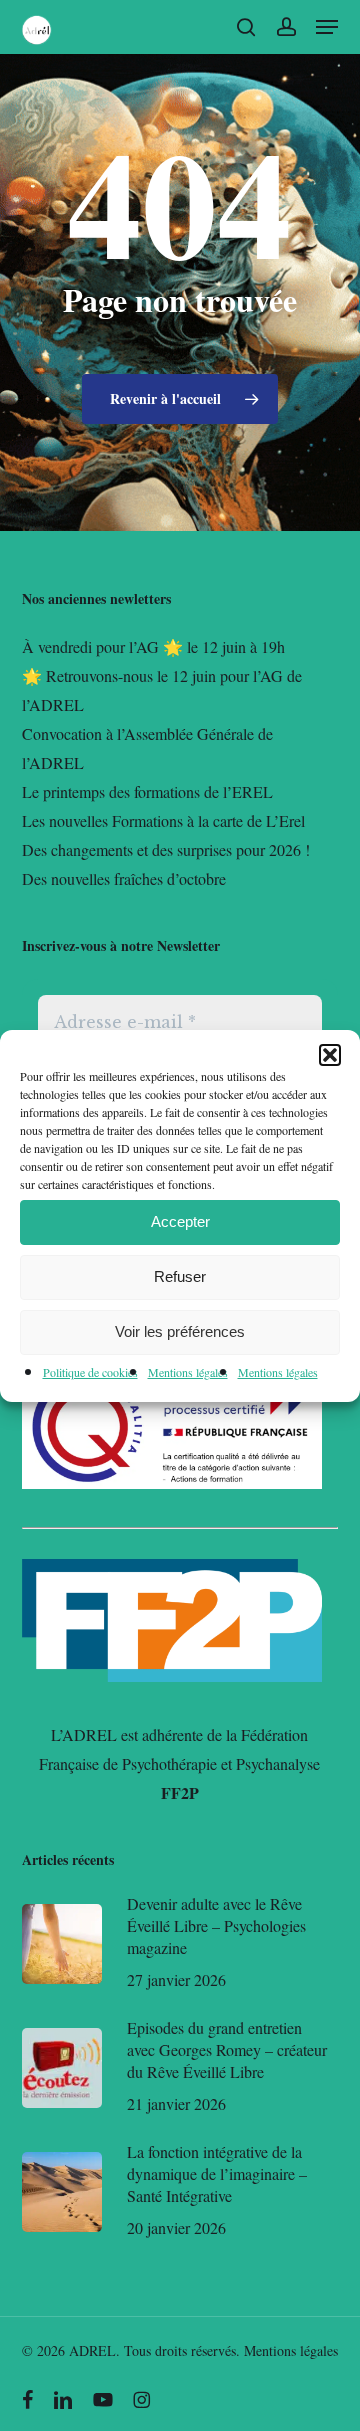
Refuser (180, 1276)
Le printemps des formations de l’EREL (147, 791)
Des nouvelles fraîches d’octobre (124, 878)
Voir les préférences (180, 1331)
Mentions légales (188, 1372)
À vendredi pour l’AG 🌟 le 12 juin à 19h (153, 646)
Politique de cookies (90, 1372)
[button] (330, 1055)
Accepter (180, 1221)
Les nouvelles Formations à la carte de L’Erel (163, 820)
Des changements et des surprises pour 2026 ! (166, 849)
